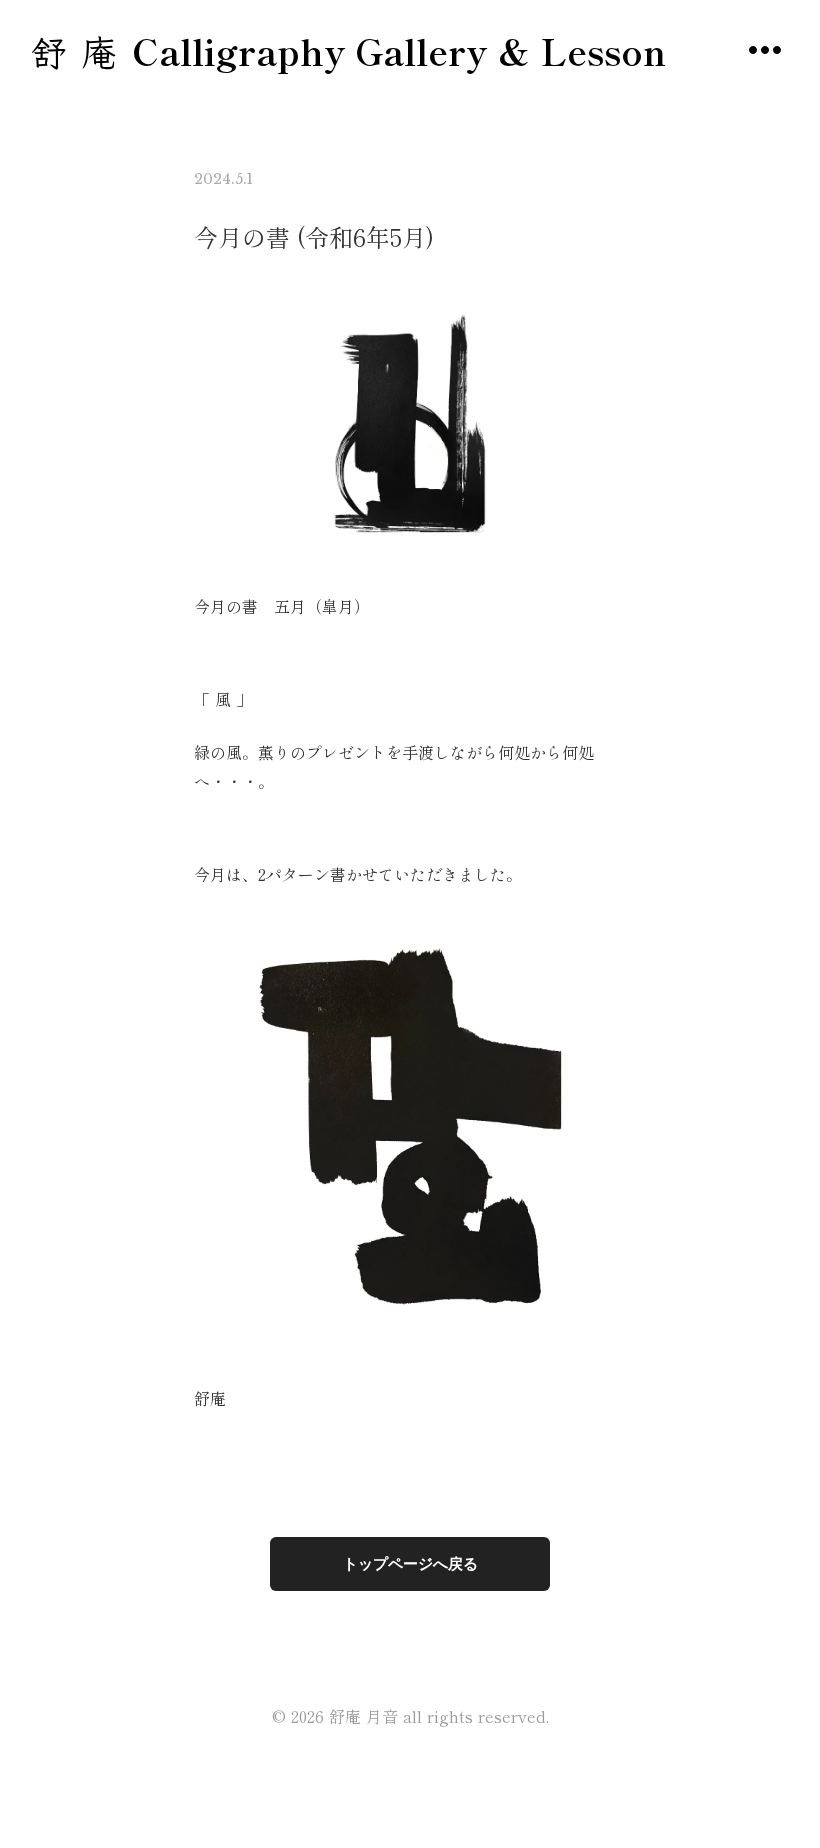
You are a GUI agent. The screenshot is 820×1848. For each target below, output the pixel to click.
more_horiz (765, 50)
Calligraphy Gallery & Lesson (399, 50)
